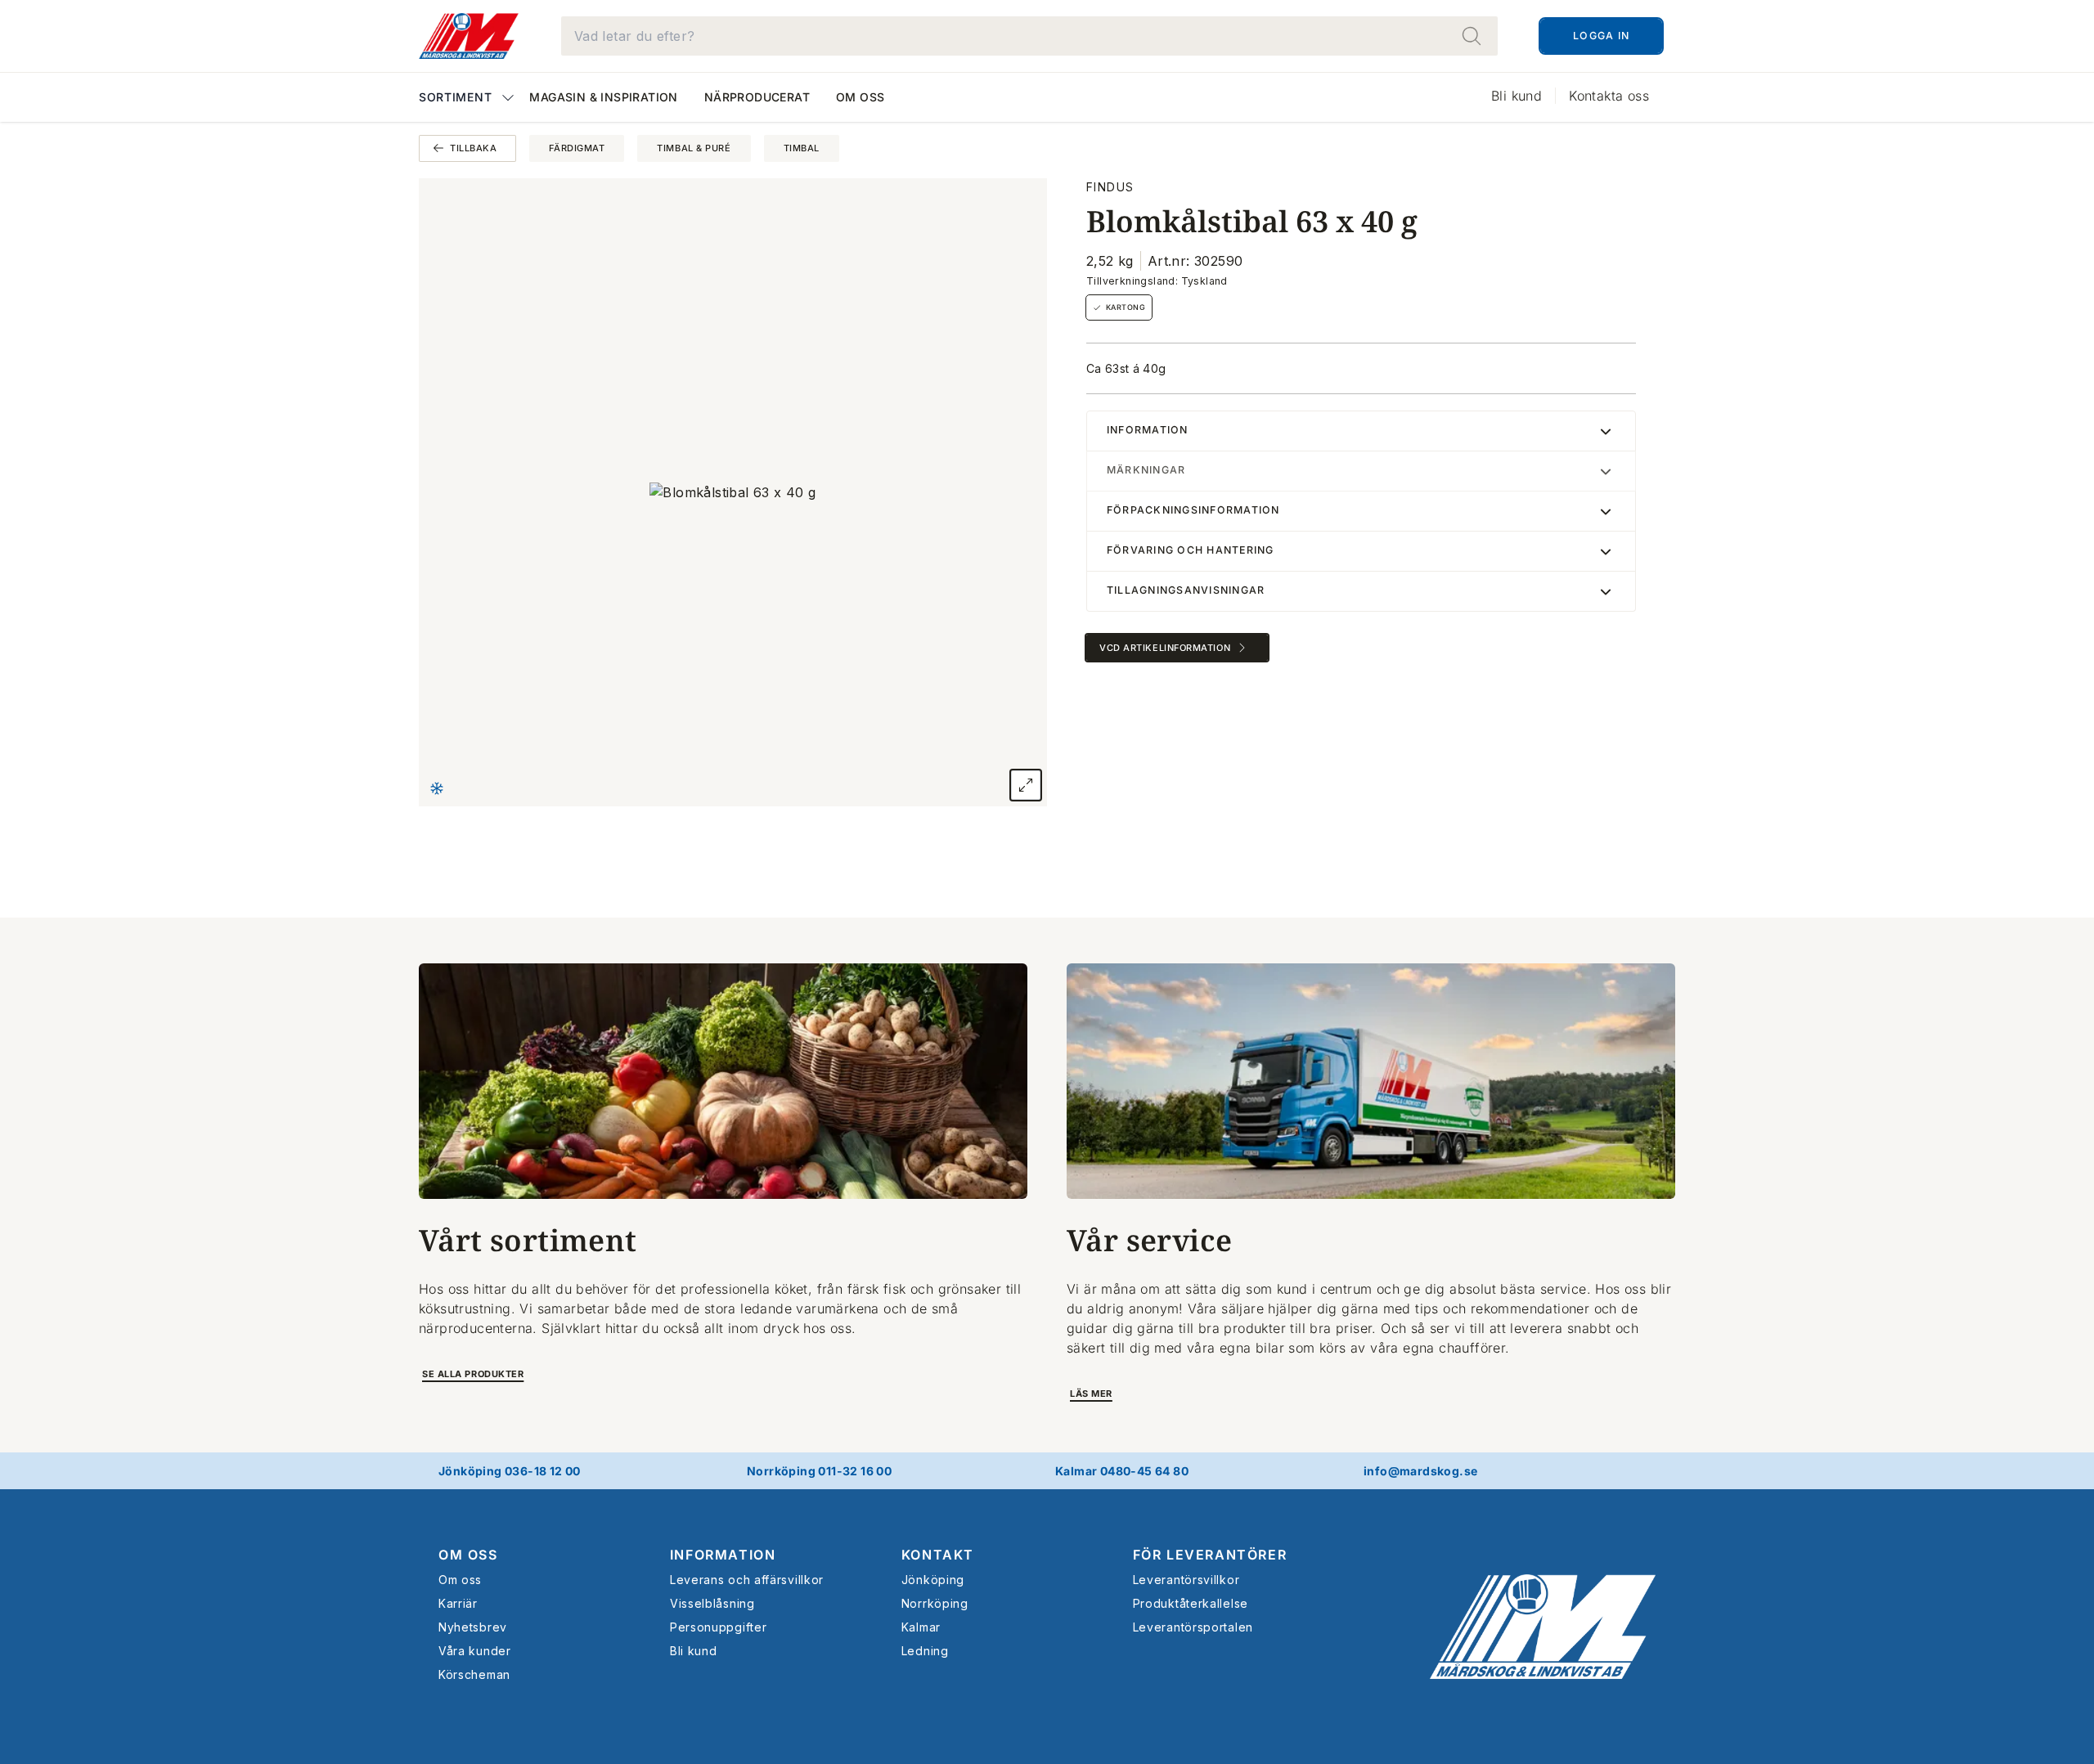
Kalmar (921, 1627)
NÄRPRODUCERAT (757, 97)
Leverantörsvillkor (1186, 1580)
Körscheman (474, 1674)
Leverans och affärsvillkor (747, 1580)
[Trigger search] (1472, 36)
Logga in (1601, 36)
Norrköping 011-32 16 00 (819, 1471)
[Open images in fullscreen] (1026, 785)
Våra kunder (475, 1651)
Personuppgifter (719, 1627)
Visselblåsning (712, 1603)
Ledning (925, 1651)
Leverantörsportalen (1193, 1627)
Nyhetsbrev (473, 1627)
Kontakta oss (1609, 96)
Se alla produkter (473, 1374)
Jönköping (933, 1580)
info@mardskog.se (1420, 1471)
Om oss (860, 97)
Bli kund (1517, 96)
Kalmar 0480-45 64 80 (1122, 1471)
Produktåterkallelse (1191, 1603)
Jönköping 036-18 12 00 (510, 1471)
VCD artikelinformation (1165, 648)
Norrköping (935, 1603)
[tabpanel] (733, 492)
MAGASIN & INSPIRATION (603, 97)
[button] (467, 99)
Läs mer (1091, 1394)
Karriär (458, 1603)
